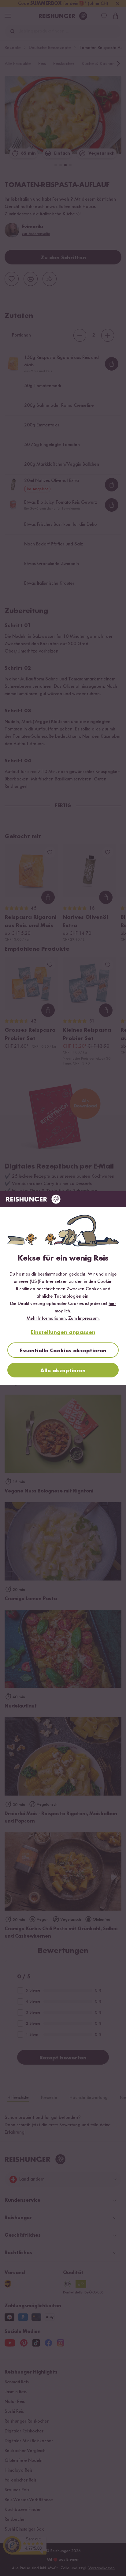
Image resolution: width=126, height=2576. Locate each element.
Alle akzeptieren (63, 1371)
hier (112, 1304)
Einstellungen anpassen (63, 1332)
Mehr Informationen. (47, 1319)
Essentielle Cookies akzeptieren (63, 1351)
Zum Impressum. (84, 1319)
